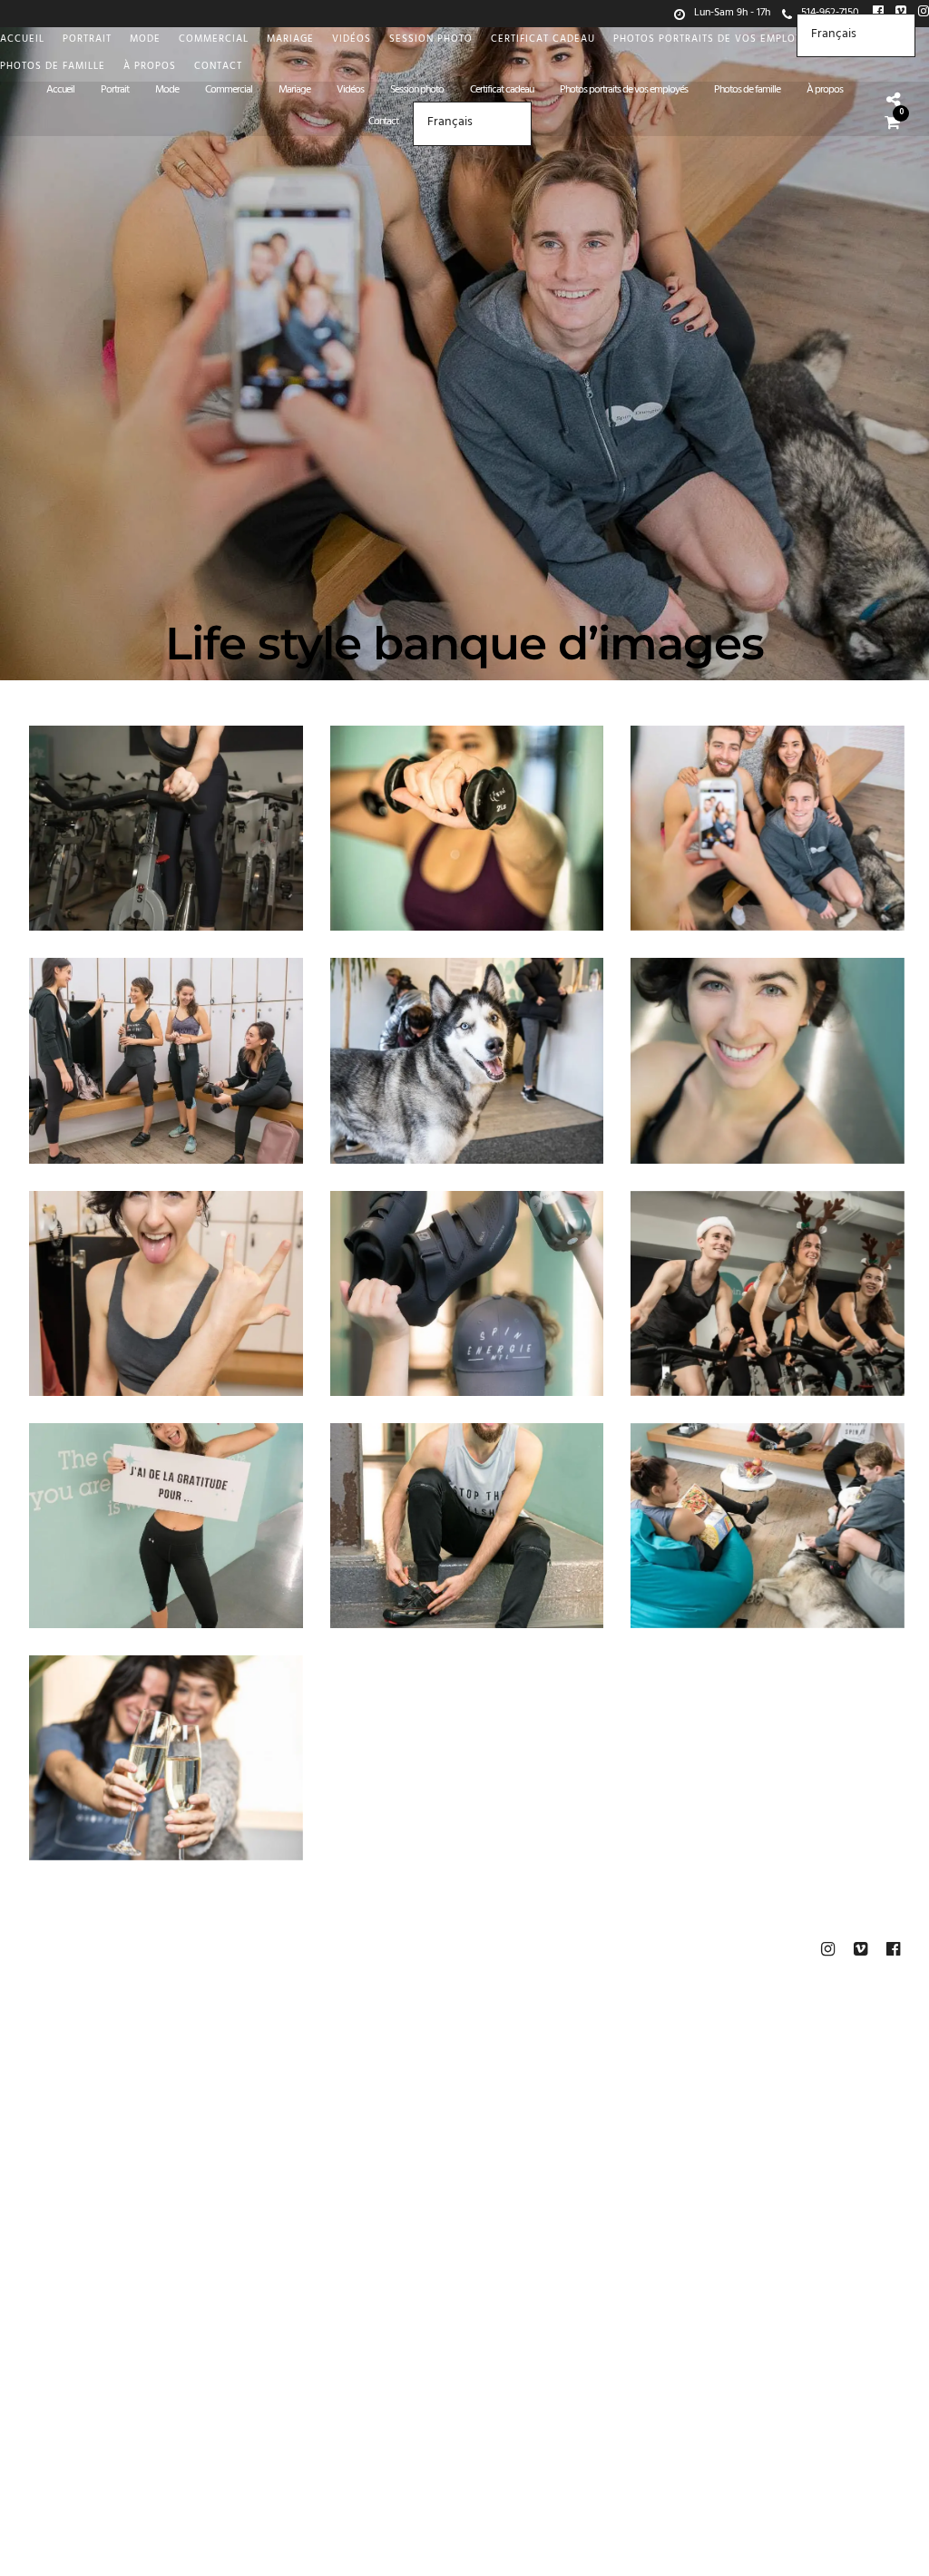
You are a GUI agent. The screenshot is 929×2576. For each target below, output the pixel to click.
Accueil (22, 40)
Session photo (431, 40)
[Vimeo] (860, 1949)
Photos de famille (53, 68)
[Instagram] (924, 14)
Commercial (214, 40)
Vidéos (352, 40)
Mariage (290, 40)
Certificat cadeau (543, 40)
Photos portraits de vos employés (714, 40)
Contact (218, 68)
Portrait (87, 40)
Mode (145, 40)
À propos (150, 68)
